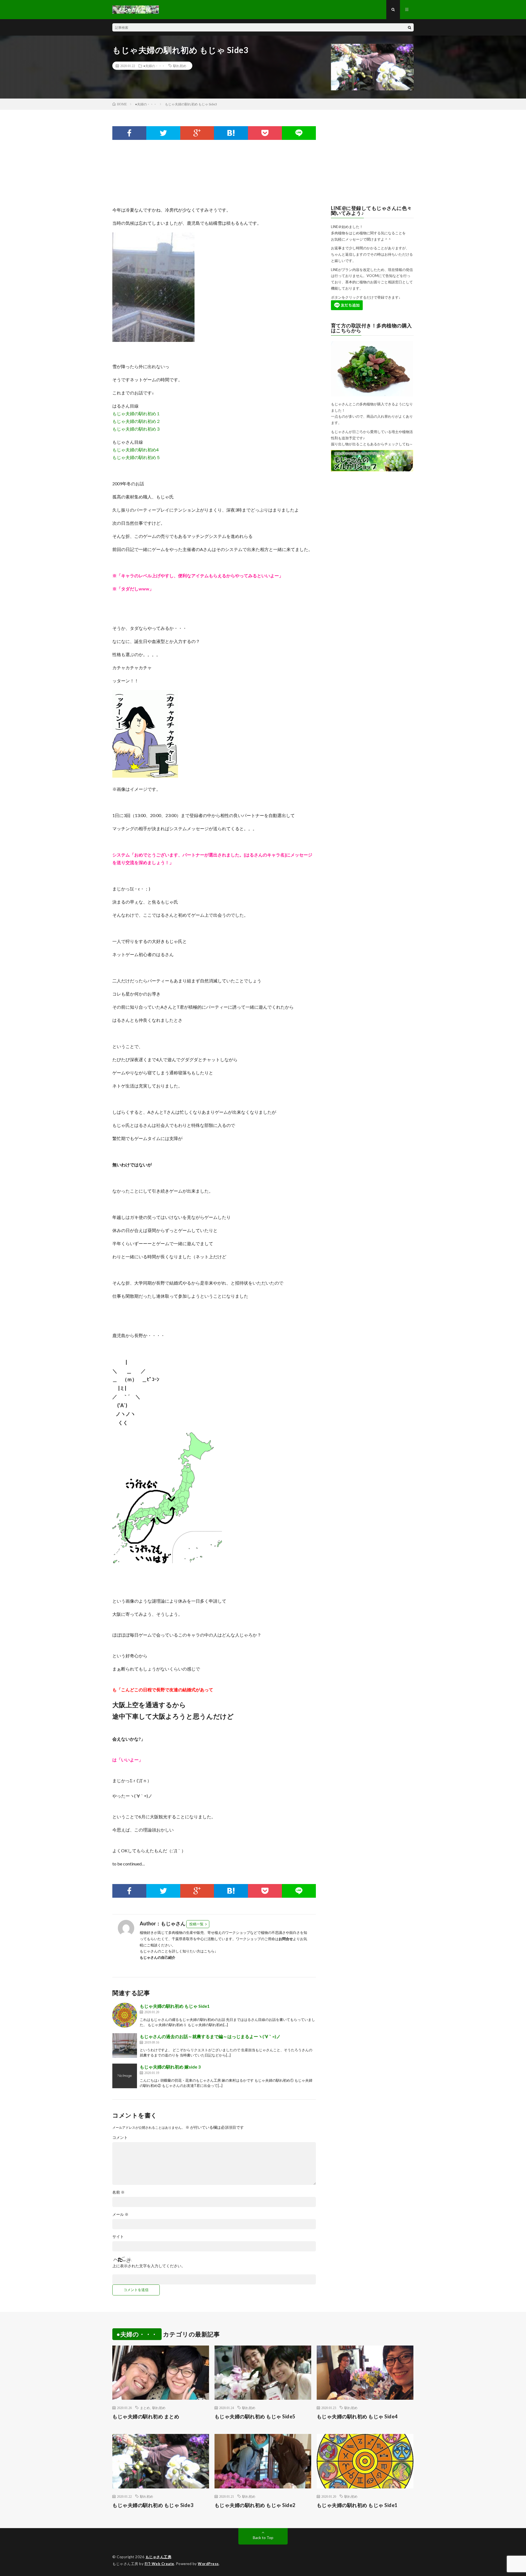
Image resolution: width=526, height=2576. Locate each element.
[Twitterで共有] (163, 133)
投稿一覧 (196, 1924)
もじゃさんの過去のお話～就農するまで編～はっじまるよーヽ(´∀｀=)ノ (210, 2036)
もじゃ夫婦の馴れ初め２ (136, 421)
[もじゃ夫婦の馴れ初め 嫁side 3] (125, 2076)
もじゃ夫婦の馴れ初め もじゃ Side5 (255, 2416)
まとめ (145, 2408)
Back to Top (263, 2538)
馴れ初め (180, 66)
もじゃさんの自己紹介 (158, 1957)
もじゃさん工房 (158, 2557)
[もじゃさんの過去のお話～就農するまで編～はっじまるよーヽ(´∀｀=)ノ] (125, 2046)
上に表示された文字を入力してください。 (149, 2266)
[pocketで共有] (265, 133)
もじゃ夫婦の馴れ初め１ (136, 413)
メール (120, 2214)
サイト (118, 2237)
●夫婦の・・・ (154, 66)
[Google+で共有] (197, 133)
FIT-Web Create (159, 2564)
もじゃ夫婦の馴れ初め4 (135, 450)
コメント (120, 2137)
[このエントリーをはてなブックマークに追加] (231, 133)
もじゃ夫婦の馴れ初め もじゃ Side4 (357, 2416)
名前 (118, 2192)
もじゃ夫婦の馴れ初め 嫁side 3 (170, 2067)
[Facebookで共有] (129, 133)
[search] (410, 27)
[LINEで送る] (299, 133)
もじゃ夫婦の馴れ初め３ (136, 429)
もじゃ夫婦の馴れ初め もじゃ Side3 (153, 2505)
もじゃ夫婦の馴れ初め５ (136, 457)
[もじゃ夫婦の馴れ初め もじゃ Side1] (125, 2015)
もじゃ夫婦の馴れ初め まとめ (146, 2416)
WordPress (208, 2564)
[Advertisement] (212, 173)
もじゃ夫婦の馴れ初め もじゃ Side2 (255, 2505)
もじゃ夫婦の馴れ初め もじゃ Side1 (175, 2006)
